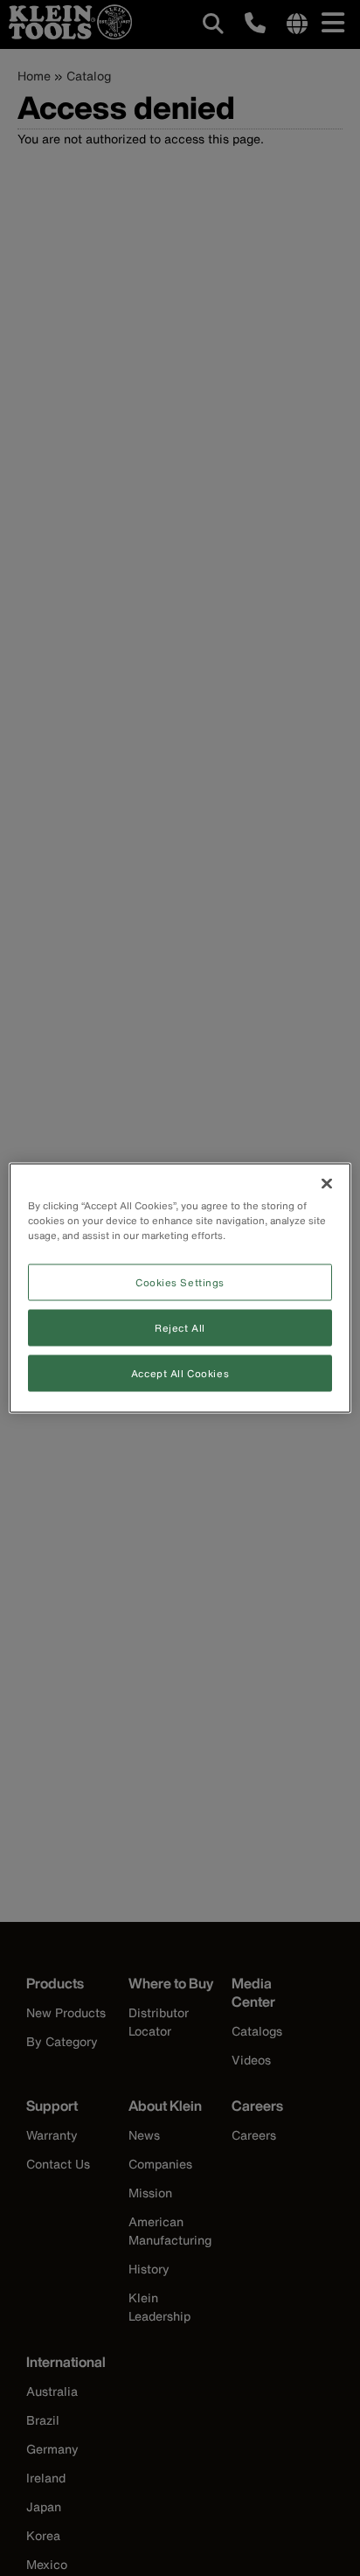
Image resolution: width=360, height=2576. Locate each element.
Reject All (180, 1328)
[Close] (327, 1184)
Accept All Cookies (180, 1373)
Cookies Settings (180, 1282)
